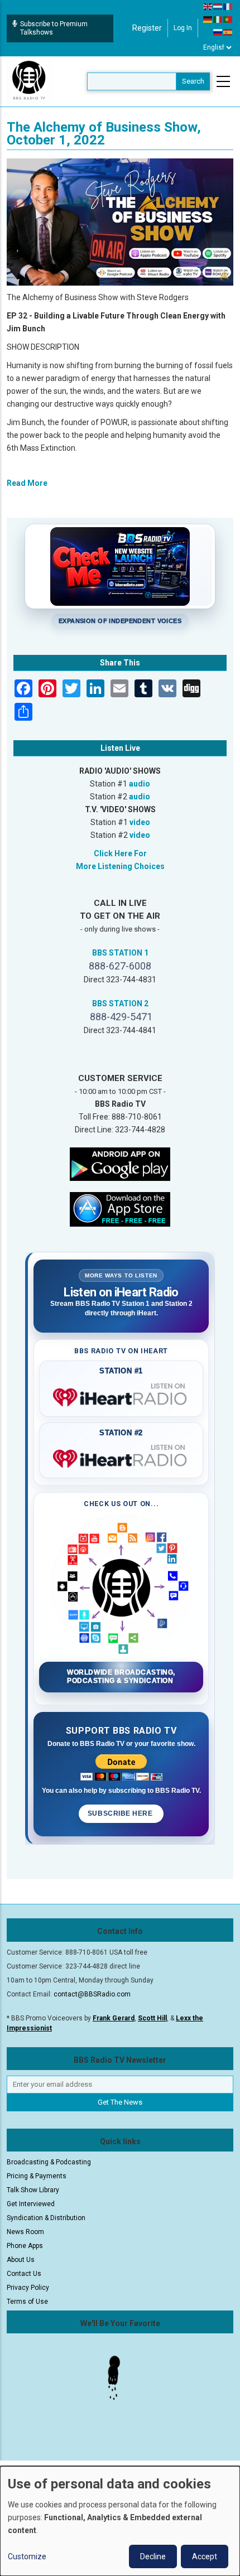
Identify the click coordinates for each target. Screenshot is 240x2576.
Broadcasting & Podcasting (49, 2162)
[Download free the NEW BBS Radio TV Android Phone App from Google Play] (120, 1164)
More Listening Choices (120, 866)
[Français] (228, 6)
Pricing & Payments (37, 2176)
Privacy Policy (28, 2288)
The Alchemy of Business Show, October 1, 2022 (104, 134)
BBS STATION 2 (120, 1004)
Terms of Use (27, 2302)
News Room (25, 2232)
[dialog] (120, 2521)
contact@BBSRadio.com (92, 1994)
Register (147, 28)
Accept (205, 2556)
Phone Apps (25, 2246)
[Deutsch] (208, 19)
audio (140, 784)
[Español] (228, 32)
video (140, 822)
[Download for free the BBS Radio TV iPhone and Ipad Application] (120, 1209)
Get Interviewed (31, 2204)
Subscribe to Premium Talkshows (54, 28)
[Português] (228, 19)
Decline (153, 2556)
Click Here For (120, 853)
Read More (27, 483)
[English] (208, 6)
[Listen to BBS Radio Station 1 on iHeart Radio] (121, 1395)
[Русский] (218, 32)
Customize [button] (27, 2556)
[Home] (29, 81)
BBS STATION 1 (120, 953)
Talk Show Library (33, 2190)
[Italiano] (218, 19)
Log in (183, 28)
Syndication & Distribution (46, 2218)
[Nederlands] (218, 6)
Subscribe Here (121, 1813)
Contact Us (24, 2274)
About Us (21, 2260)
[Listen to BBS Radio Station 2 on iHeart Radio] (121, 1456)
